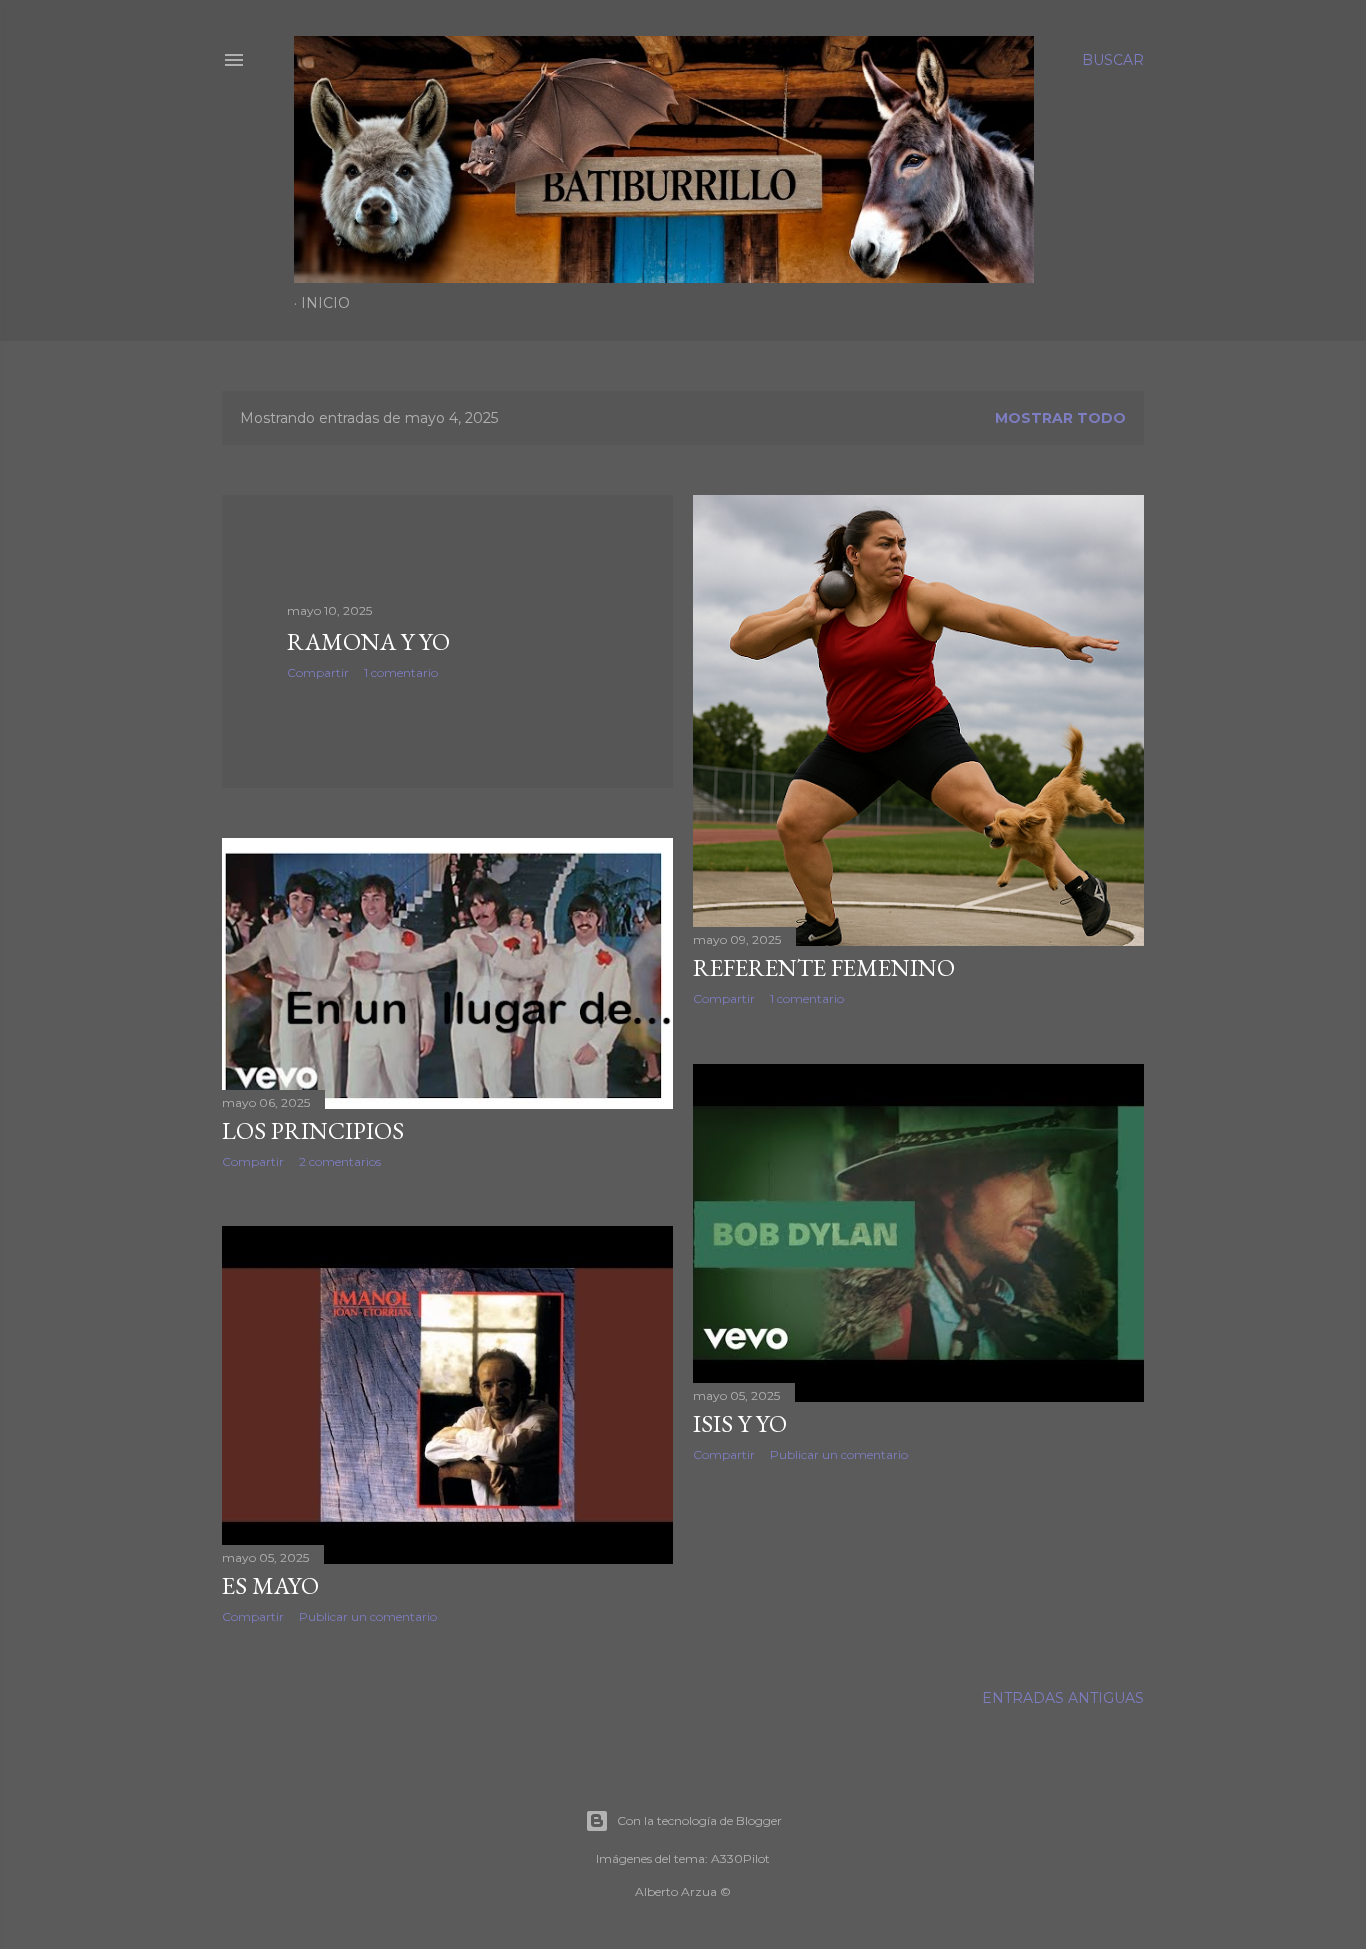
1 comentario (401, 672)
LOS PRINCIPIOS (313, 1130)
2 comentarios (340, 1161)
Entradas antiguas (1063, 1698)
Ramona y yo (368, 641)
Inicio (325, 303)
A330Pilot (740, 1858)
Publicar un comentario (839, 1454)
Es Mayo (270, 1585)
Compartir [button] (318, 672)
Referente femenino (824, 967)
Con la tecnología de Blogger (699, 1820)
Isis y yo (740, 1423)
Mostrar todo (1060, 418)
